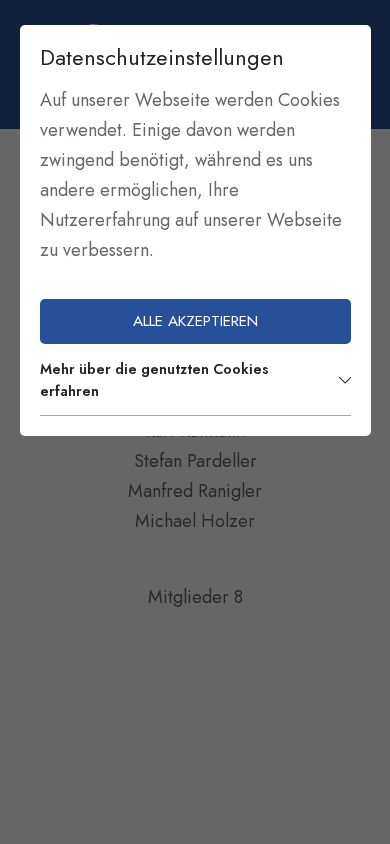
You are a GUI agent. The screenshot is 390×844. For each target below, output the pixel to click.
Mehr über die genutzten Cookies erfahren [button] (154, 380)
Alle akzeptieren (195, 321)
